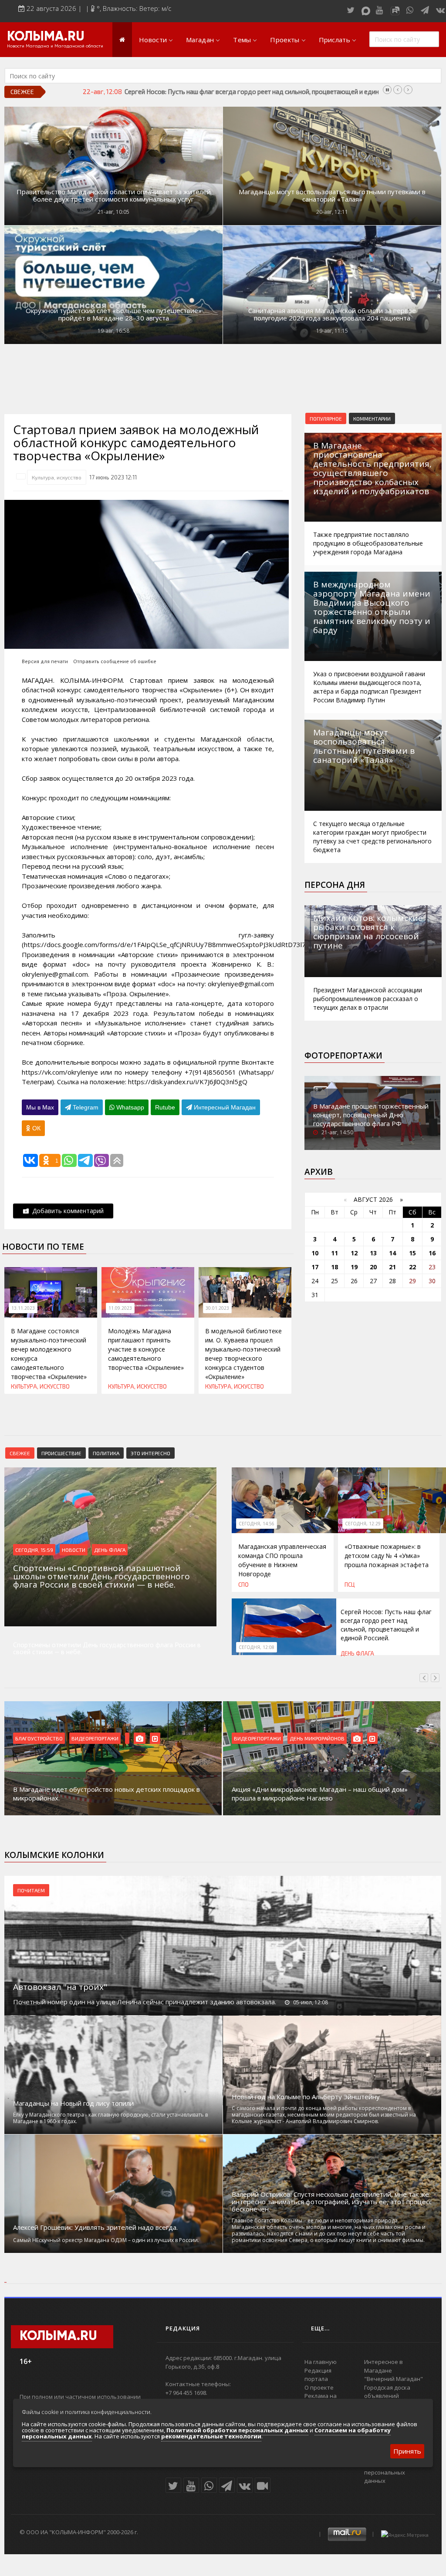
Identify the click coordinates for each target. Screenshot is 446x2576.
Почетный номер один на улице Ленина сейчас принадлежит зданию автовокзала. (145, 2002)
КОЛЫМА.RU (46, 37)
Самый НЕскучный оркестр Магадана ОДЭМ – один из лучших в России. (106, 2240)
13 (373, 1253)
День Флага (110, 1550)
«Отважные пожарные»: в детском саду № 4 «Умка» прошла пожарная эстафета (387, 1556)
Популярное (326, 418)
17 (315, 1267)
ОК (35, 1128)
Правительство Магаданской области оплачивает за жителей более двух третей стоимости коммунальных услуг (114, 196)
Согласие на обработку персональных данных (397, 2472)
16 (432, 1253)
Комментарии (372, 418)
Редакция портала (318, 2375)
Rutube (165, 1107)
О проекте (319, 2387)
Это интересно (150, 1453)
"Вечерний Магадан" (394, 2379)
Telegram (85, 1107)
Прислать (334, 40)
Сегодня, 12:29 (363, 1524)
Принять (407, 2451)
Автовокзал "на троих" (60, 1987)
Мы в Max (40, 1107)
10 (315, 1253)
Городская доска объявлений (387, 2392)
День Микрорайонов (317, 1738)
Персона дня (335, 885)
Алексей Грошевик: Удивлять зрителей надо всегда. (95, 2227)
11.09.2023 (120, 1308)
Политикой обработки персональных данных (237, 2430)
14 (392, 1253)
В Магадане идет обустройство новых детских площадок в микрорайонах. (106, 1794)
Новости (153, 40)
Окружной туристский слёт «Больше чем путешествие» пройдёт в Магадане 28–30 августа (114, 314)
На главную (321, 2362)
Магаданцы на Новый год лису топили (73, 2103)
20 (373, 1267)
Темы (242, 40)
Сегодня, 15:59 (34, 1550)
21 (392, 1267)
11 (334, 1253)
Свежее (20, 1453)
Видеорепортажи (95, 1738)
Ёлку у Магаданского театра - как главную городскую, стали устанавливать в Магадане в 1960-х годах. (110, 2118)
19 (354, 1267)
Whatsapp (129, 1107)
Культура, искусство (57, 477)
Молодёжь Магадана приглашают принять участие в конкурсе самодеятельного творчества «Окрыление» (146, 1349)
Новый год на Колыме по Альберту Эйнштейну (306, 2097)
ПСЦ (350, 1585)
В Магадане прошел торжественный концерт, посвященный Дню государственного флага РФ (371, 1115)
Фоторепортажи (343, 1055)
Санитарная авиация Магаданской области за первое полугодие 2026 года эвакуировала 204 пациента (332, 314)
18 (334, 1267)
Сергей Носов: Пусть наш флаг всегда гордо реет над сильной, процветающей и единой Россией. (386, 1625)
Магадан (200, 40)
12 (354, 1253)
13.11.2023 (23, 1308)
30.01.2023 (217, 1308)
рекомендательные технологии (211, 2436)
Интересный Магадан (224, 1107)
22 (412, 1267)
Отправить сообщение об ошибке (115, 661)
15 (412, 1253)
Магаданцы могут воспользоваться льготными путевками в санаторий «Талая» (332, 196)
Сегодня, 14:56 (257, 1524)
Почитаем (31, 1890)
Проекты (285, 40)
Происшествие (61, 1453)
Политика (106, 1453)
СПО (243, 1585)
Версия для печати (45, 661)
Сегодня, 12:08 (257, 1647)
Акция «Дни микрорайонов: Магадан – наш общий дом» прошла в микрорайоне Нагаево (320, 1794)
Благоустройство (39, 1738)
